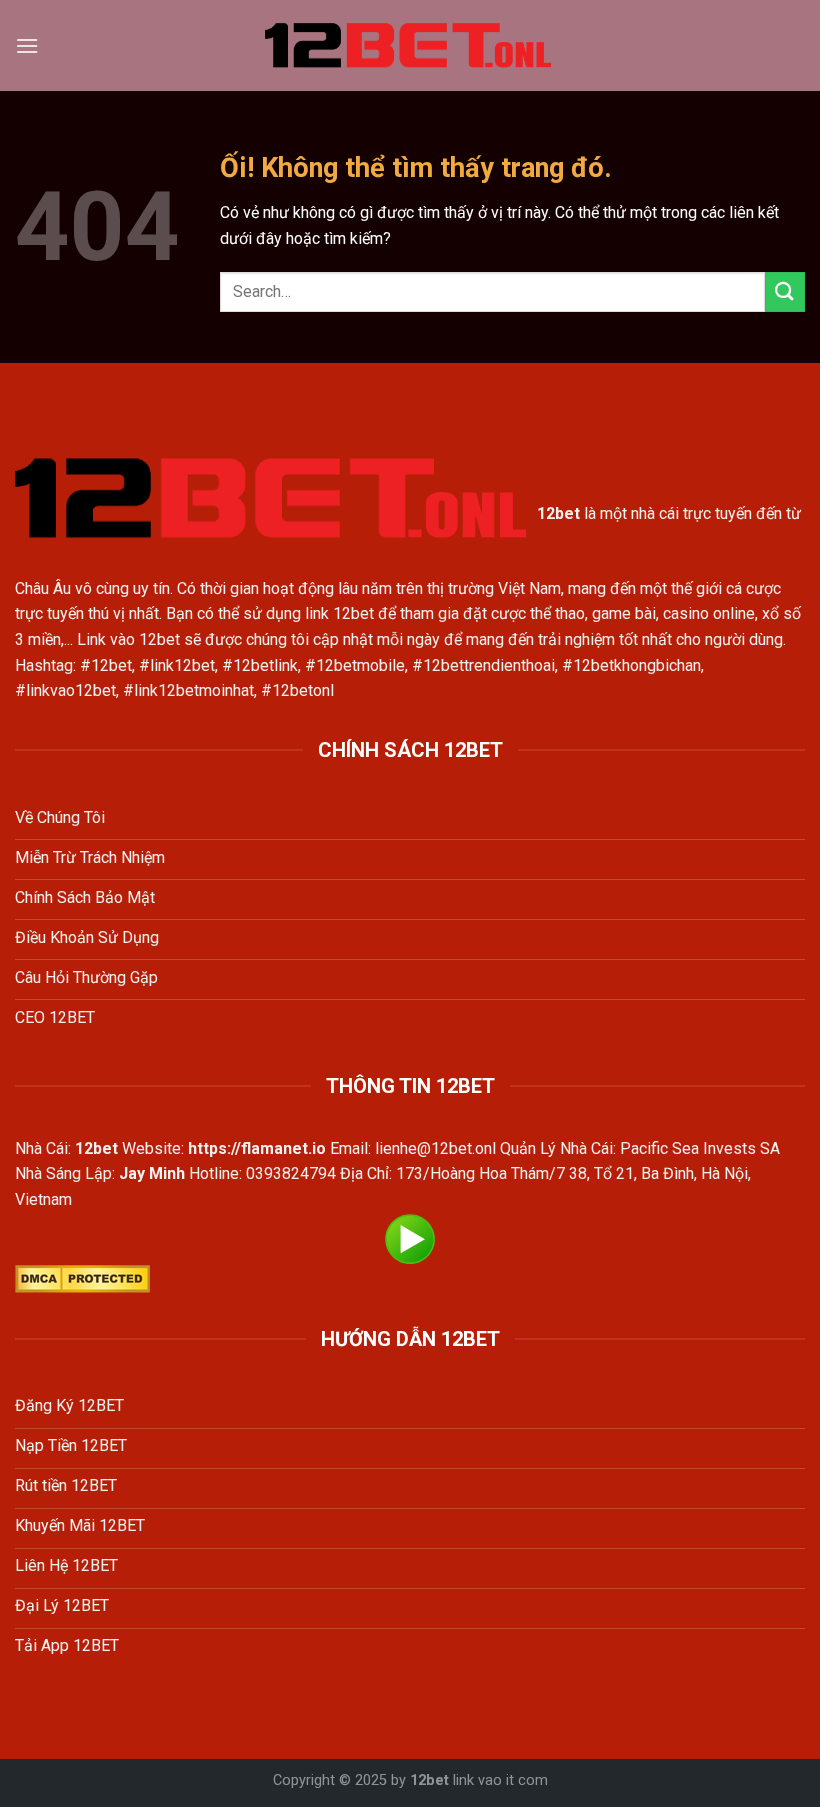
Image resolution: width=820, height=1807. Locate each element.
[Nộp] (785, 291)
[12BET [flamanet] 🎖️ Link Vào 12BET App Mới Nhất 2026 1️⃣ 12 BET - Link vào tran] (410, 45)
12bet (429, 1780)
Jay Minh (152, 1173)
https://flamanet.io (257, 1148)
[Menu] (27, 45)
